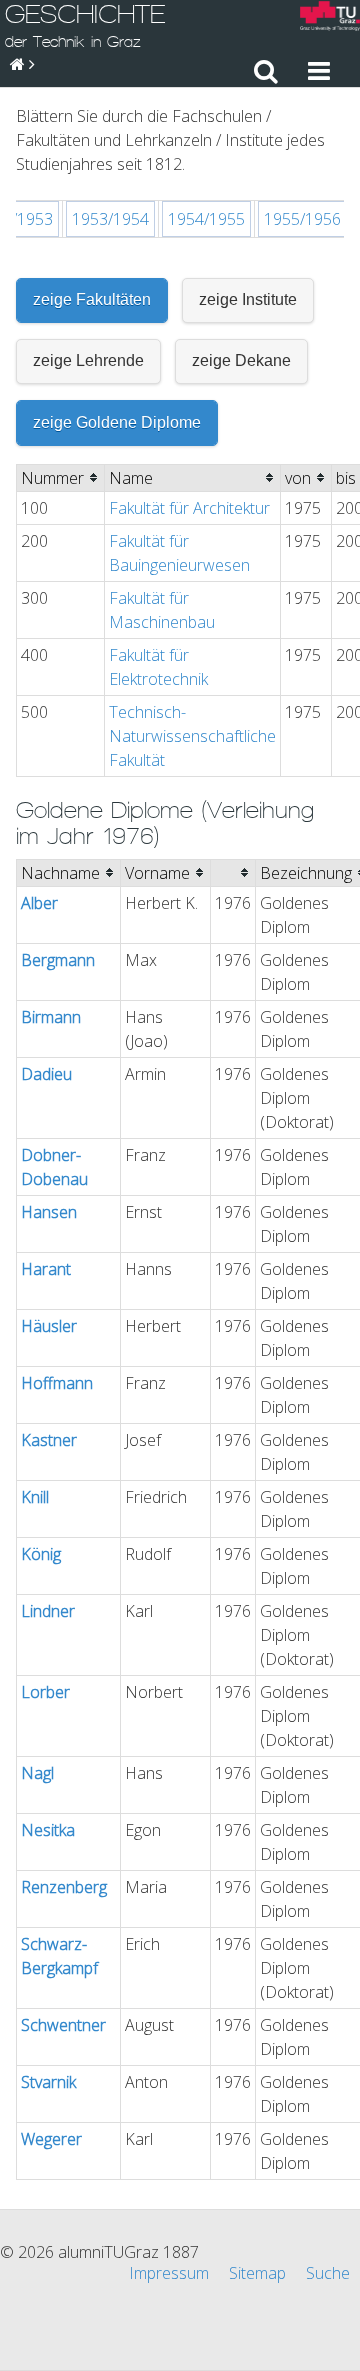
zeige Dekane (241, 360)
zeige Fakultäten (92, 299)
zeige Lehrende (88, 360)
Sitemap (257, 2273)
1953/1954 (110, 219)
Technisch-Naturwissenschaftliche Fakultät (192, 736)
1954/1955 (206, 219)
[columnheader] (61, 477)
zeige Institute (248, 299)
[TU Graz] (330, 18)
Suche (328, 2273)
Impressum (169, 2273)
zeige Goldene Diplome (117, 422)
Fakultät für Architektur (189, 508)
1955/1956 (302, 219)
